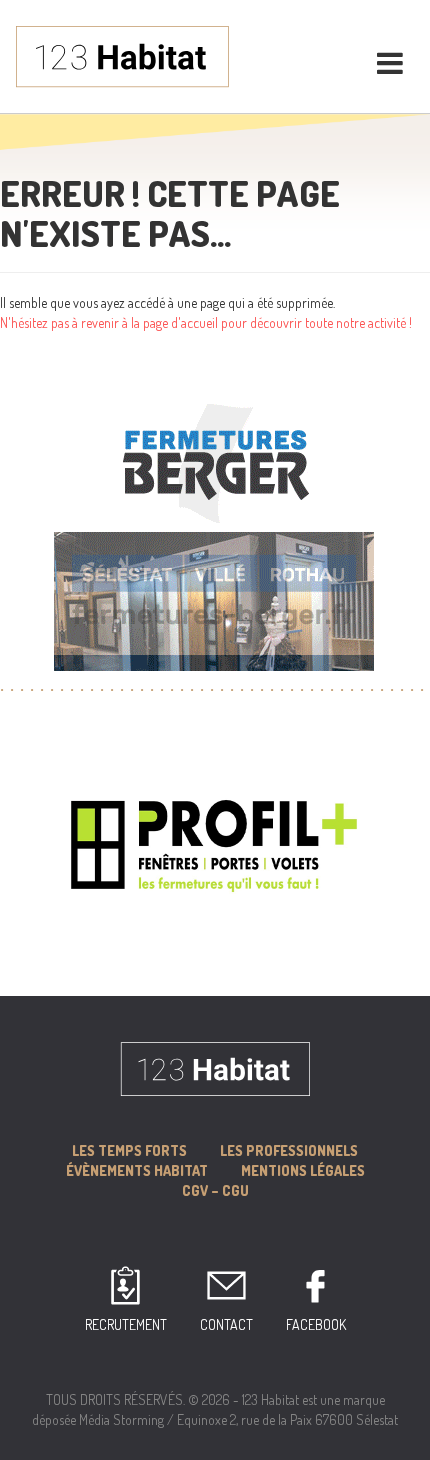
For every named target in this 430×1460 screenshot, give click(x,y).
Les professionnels (289, 1150)
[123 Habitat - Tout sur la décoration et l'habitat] (122, 54)
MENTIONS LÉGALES (303, 1170)
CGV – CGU (215, 1190)
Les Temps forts (129, 1150)
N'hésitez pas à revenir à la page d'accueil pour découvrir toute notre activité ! (206, 322)
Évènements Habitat (137, 1170)
